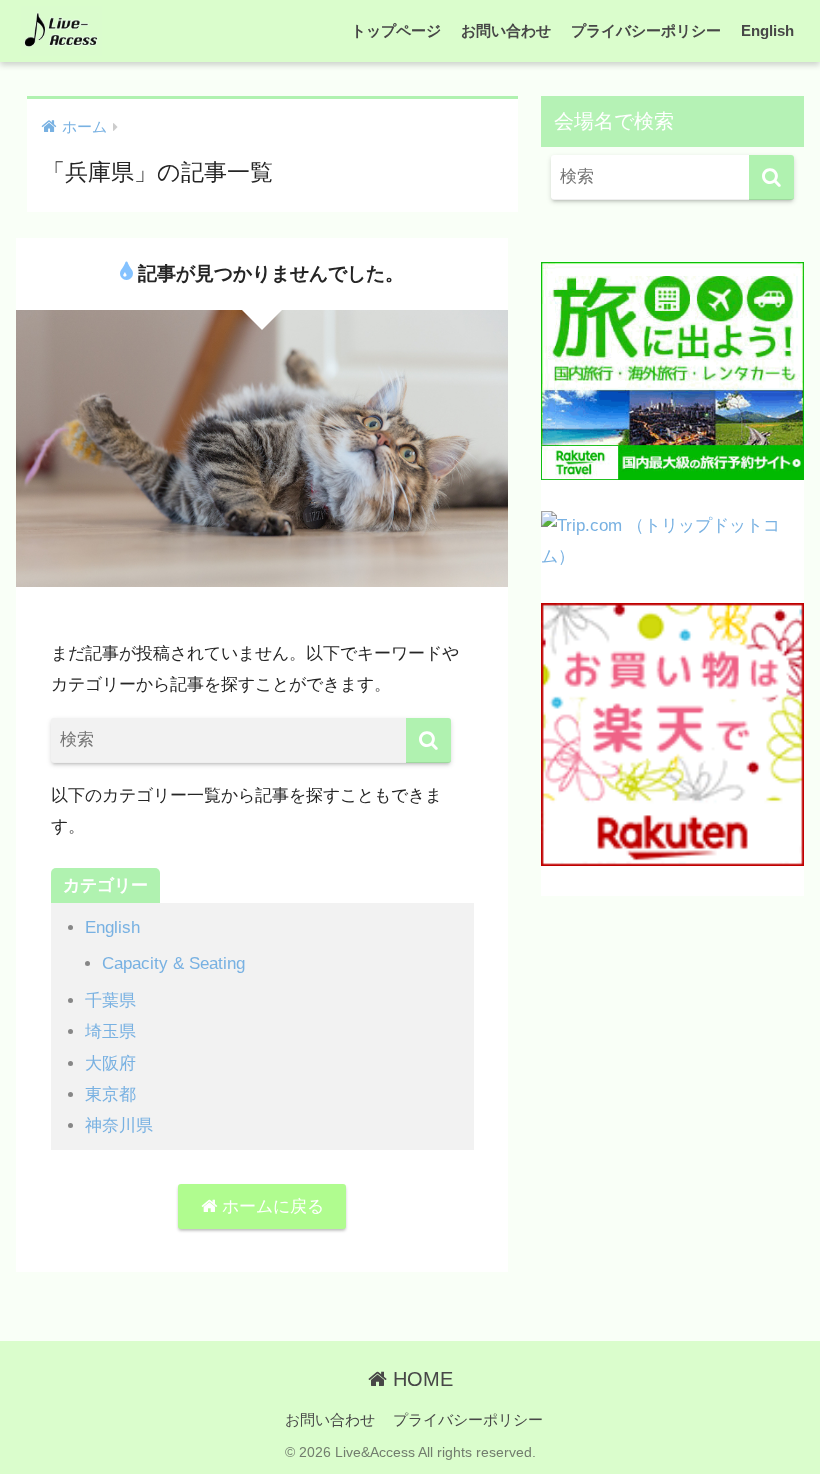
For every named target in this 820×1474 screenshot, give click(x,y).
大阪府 (110, 1063)
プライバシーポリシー (646, 30)
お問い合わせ (506, 30)
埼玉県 (110, 1031)
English (767, 30)
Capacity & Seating (173, 963)
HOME (420, 1379)
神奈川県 (119, 1125)
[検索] (428, 740)
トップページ (396, 30)
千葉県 (110, 1000)
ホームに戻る (270, 1206)
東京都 (110, 1094)
